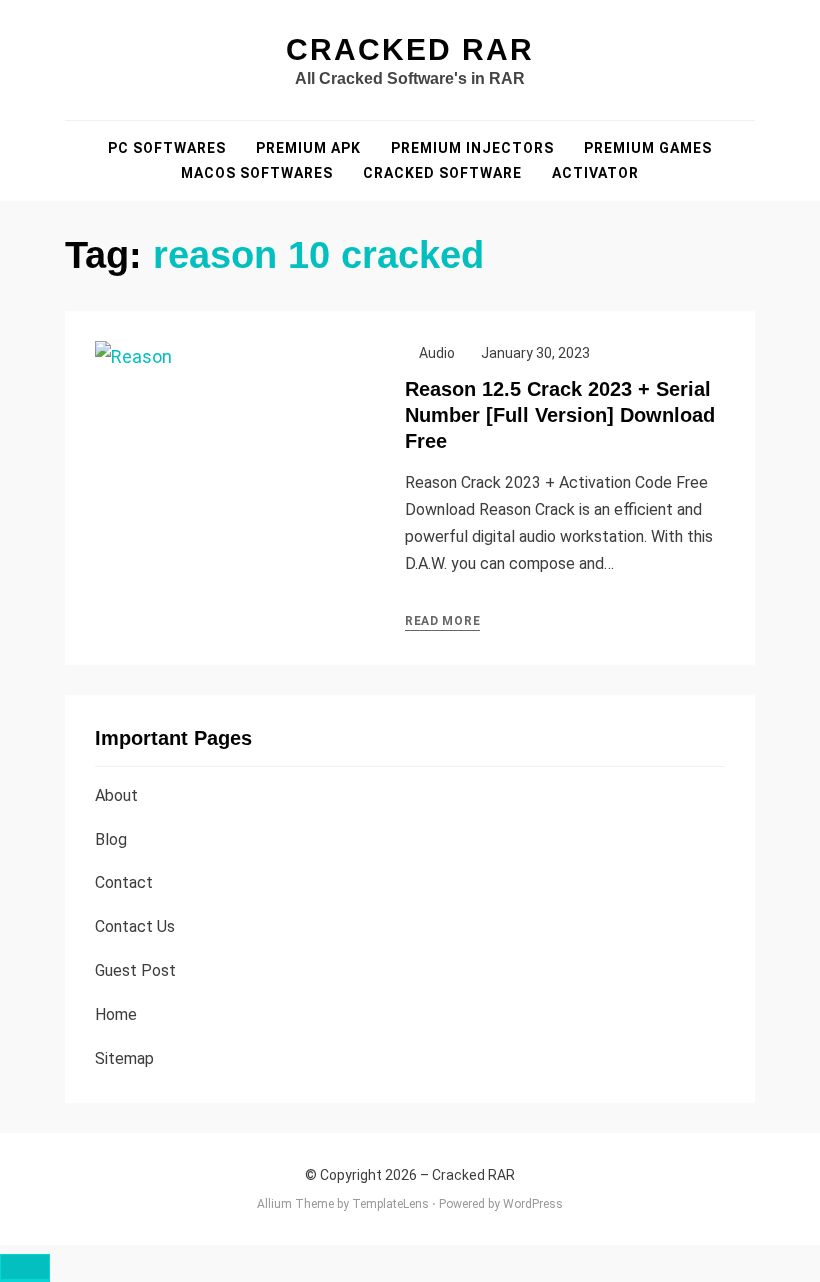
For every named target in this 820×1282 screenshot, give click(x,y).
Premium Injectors (472, 148)
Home (116, 1014)
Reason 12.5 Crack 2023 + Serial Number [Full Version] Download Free (560, 415)
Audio (437, 353)
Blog (111, 839)
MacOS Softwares (257, 173)
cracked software (442, 173)
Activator (595, 173)
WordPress (533, 1204)
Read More (442, 621)
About (116, 795)
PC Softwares (167, 148)
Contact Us (135, 926)
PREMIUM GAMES (648, 148)
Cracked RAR (410, 49)
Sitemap (124, 1058)
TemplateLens (390, 1204)
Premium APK (308, 148)
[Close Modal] (25, 1268)
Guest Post (135, 970)
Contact (124, 882)
